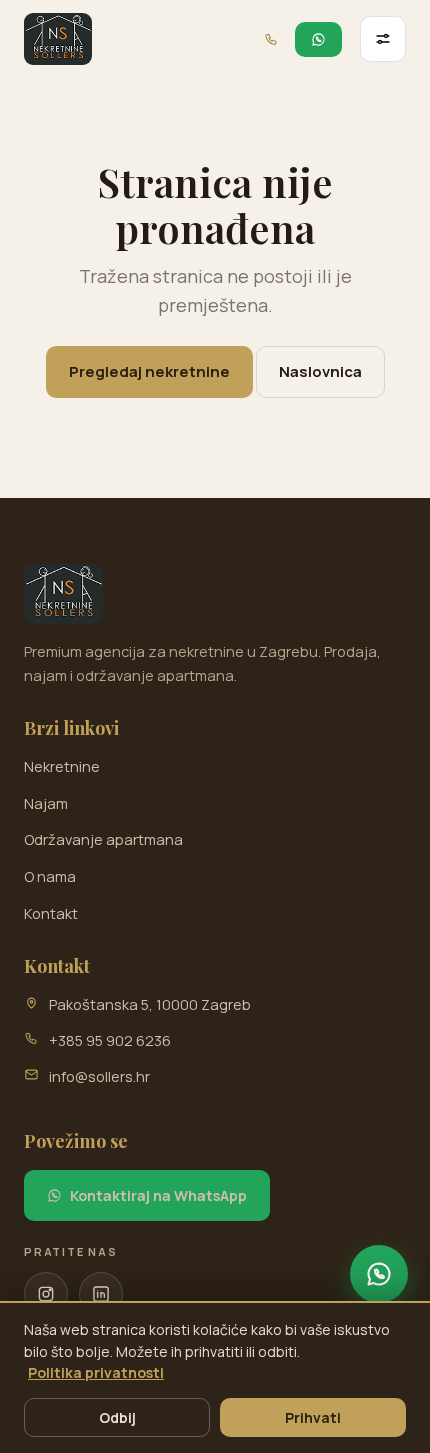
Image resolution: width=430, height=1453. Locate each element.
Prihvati (313, 1417)
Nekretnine (62, 766)
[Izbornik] (383, 39)
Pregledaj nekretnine (149, 371)
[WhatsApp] (379, 1274)
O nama (50, 876)
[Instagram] (46, 1294)
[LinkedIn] (101, 1294)
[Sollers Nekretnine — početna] (58, 39)
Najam (46, 803)
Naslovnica (320, 371)
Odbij (117, 1417)
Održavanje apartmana (103, 839)
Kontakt (51, 913)
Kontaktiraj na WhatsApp (158, 1195)
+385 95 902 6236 (110, 1040)
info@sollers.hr (99, 1076)
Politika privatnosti (96, 1372)
